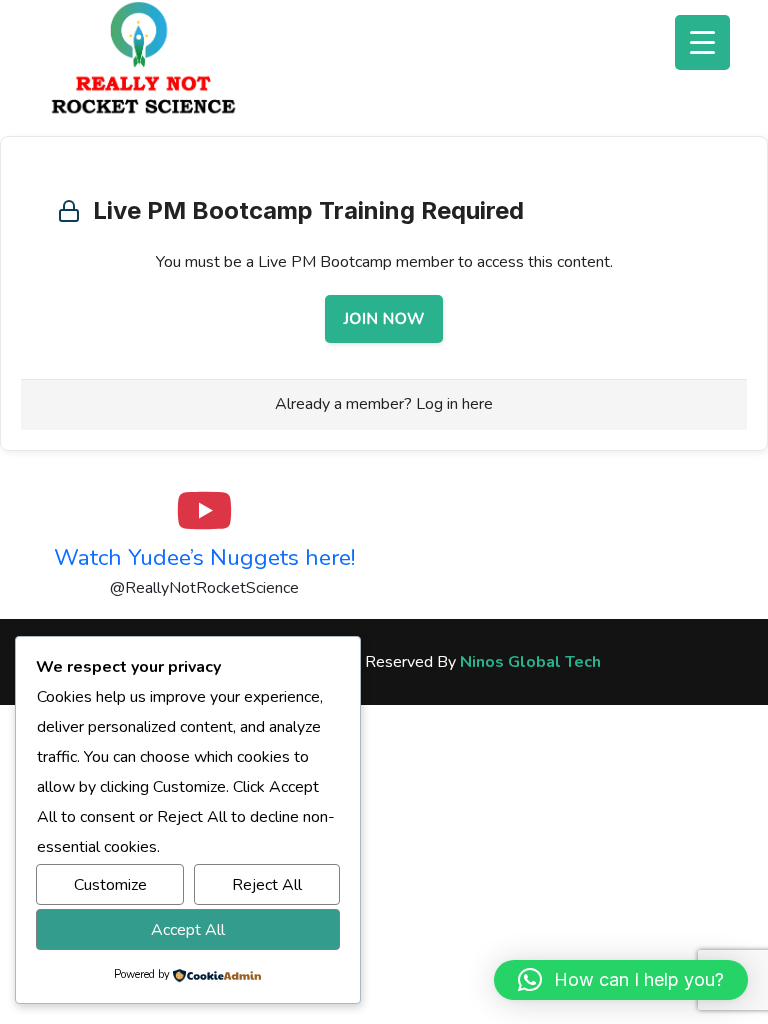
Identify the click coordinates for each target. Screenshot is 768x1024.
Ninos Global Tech (530, 662)
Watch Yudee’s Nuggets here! (204, 557)
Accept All (188, 930)
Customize (110, 885)
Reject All (267, 885)
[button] (621, 980)
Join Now (383, 319)
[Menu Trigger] (702, 42)
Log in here (454, 404)
